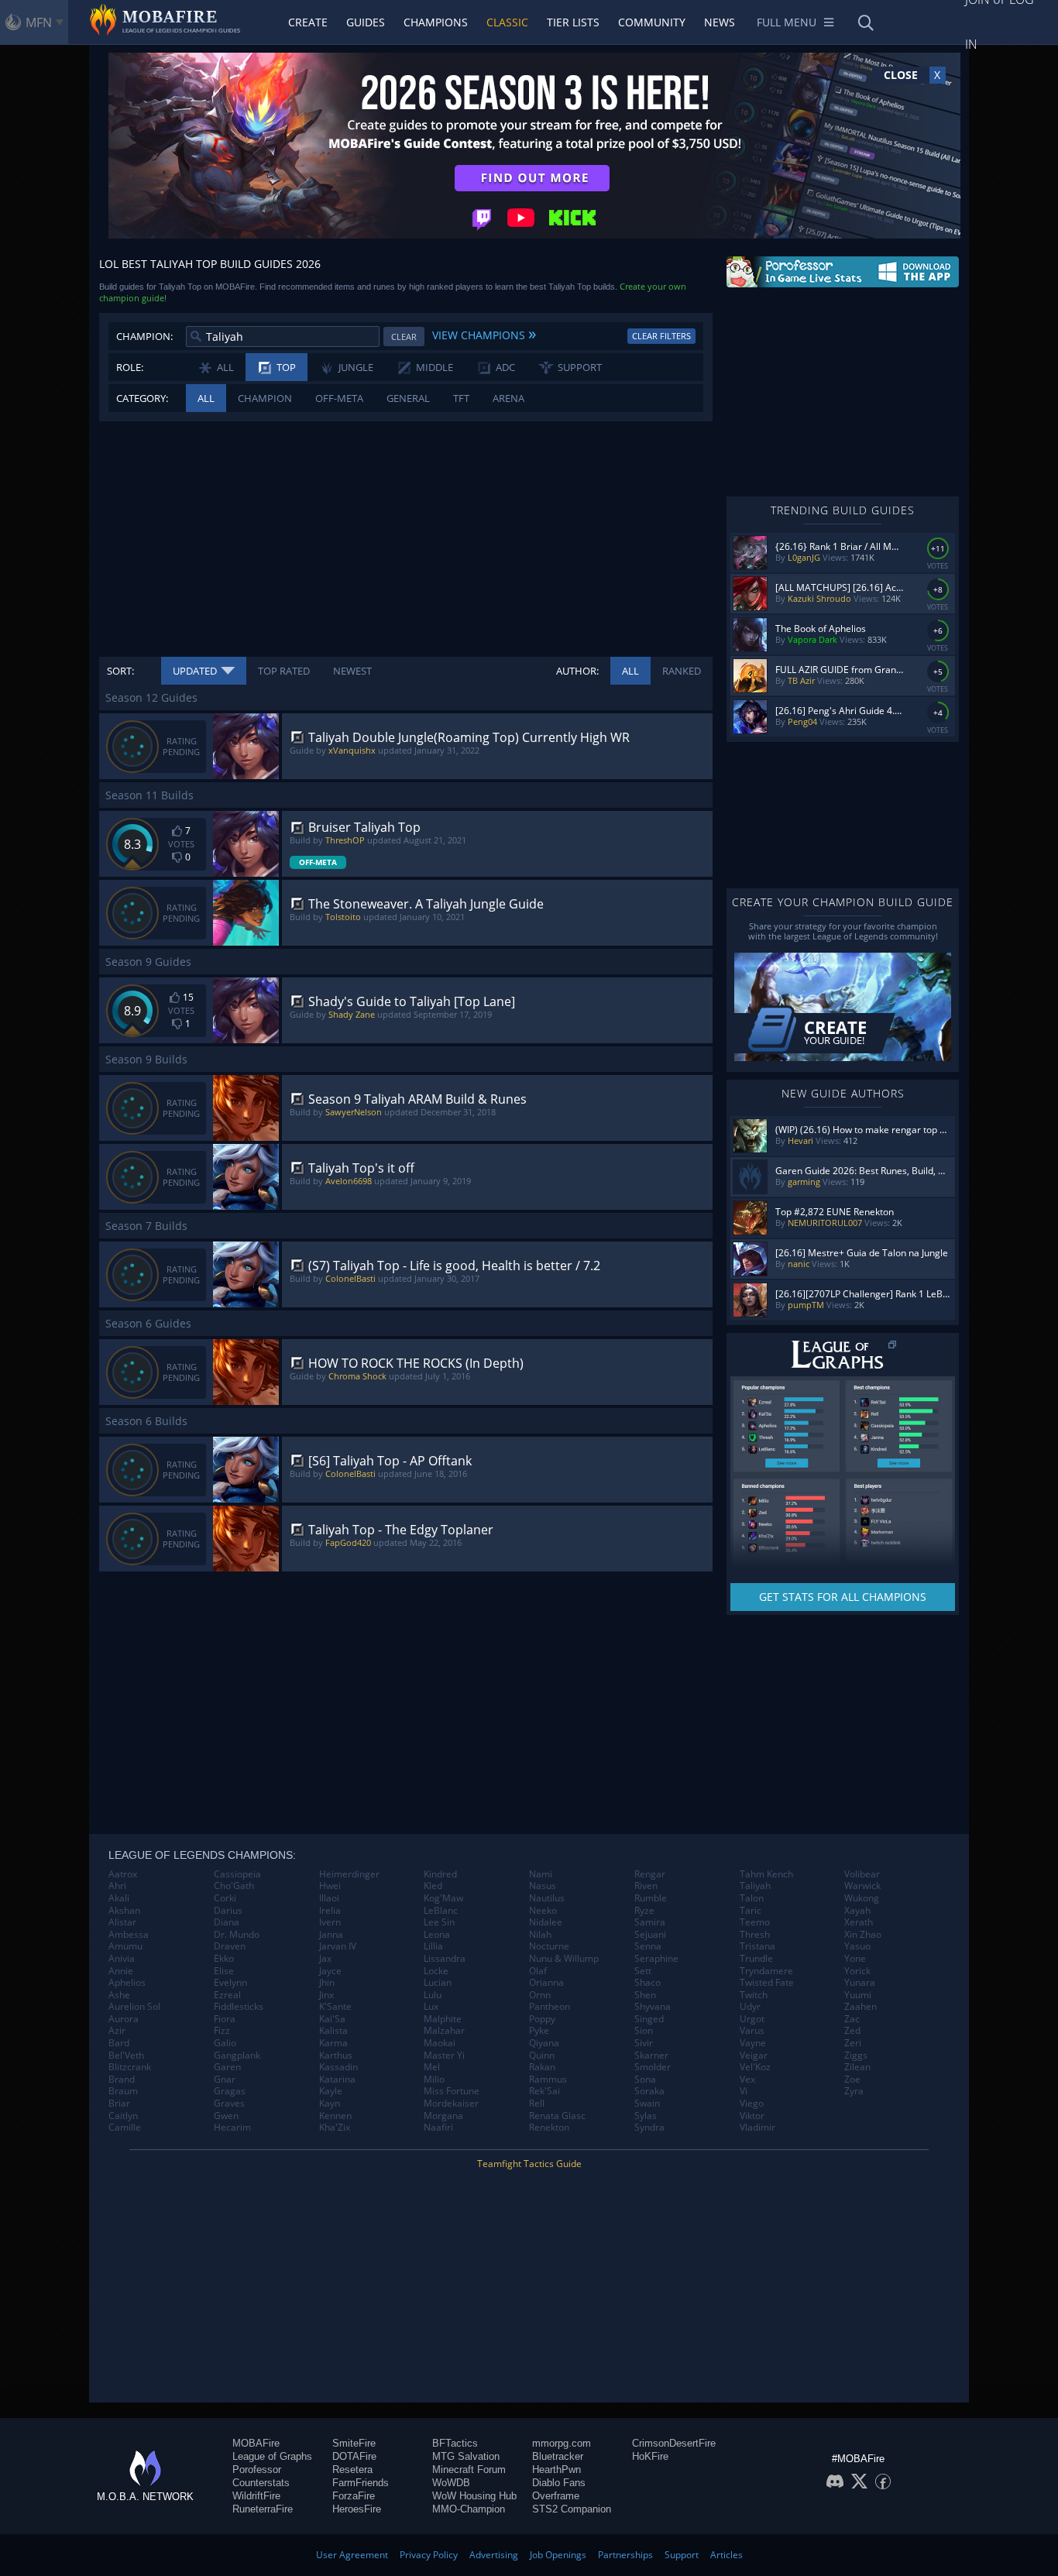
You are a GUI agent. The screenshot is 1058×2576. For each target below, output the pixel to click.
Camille (125, 2128)
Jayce (330, 1971)
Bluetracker (558, 2456)
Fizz (222, 2031)
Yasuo (857, 1946)
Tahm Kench (766, 1874)
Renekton (549, 2128)
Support (682, 2555)
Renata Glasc (557, 2116)
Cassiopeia (237, 1874)
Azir (117, 2031)
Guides (366, 22)
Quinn (542, 2056)
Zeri (853, 2043)
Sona (645, 2080)
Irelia (330, 1911)
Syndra (649, 2128)
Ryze (644, 1911)
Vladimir (757, 2128)
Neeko (543, 1911)
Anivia (122, 1959)
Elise (224, 1971)
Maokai (440, 2043)
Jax (325, 1959)
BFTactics (455, 2443)
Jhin (327, 1983)
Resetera (352, 2470)
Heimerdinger (349, 1874)
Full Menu (787, 22)
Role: (130, 367)
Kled (433, 1886)
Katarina (337, 2080)
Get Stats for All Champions (843, 1597)
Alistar (122, 1922)
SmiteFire (354, 2443)
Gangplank (237, 2056)
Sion (644, 2031)
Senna (648, 1946)
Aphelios (127, 1983)
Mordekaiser (451, 2104)
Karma (333, 2043)
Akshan (124, 1911)
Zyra (854, 2091)
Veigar (754, 2056)
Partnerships (625, 2555)
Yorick (857, 1971)
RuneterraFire (263, 2509)
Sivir (644, 2043)
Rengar (650, 1874)
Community (652, 22)
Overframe (556, 2496)
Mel (432, 2067)
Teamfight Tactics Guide (529, 2164)
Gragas (230, 2091)
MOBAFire (256, 2443)
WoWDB (451, 2483)
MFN (39, 22)
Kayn (330, 2104)
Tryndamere (766, 1971)
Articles (727, 2555)
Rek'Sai (544, 2091)
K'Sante (335, 2007)
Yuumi (858, 1995)
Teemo (755, 1922)
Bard (119, 2043)
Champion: (144, 336)
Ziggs (856, 2056)
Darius (228, 1911)
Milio (434, 2080)
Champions (436, 22)
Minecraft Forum (469, 2470)
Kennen (335, 2116)
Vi (744, 2091)
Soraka (649, 2091)
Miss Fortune (452, 2091)
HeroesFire (357, 2509)
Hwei (330, 1886)
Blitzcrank (130, 2067)
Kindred (440, 1874)
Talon (752, 1898)
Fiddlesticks (239, 2007)
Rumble (651, 1898)
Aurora (124, 2019)
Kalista (333, 2031)
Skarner (651, 2056)
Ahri (117, 1886)
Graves (229, 2104)
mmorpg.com (562, 2443)
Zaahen (860, 2007)
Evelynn (230, 1983)
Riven (646, 1886)
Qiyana (544, 2043)
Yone (855, 1959)
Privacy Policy (429, 2555)
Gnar (225, 2080)
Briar (119, 2104)
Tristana (757, 1946)
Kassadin (338, 2067)
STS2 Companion (572, 2509)
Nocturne (549, 1946)
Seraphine (656, 1959)
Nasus (543, 1886)
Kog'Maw (443, 1898)
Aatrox (123, 1874)
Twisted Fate (767, 1983)
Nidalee (546, 1922)
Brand (122, 2080)
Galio (225, 2043)
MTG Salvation (466, 2456)
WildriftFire (256, 2496)
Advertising (494, 2555)
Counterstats (261, 2483)
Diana (227, 1922)
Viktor (752, 2116)
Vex (747, 2080)
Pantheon (550, 2007)
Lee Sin (439, 1922)
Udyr (750, 2007)
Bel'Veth (126, 2056)
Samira (650, 1922)
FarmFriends (361, 2483)
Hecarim (232, 2128)
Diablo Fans (559, 2483)
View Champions (484, 333)
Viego (752, 2104)
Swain (647, 2104)
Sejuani (650, 1935)
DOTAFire (354, 2456)
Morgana (443, 2116)
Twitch (754, 1995)
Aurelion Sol (134, 2007)
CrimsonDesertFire (674, 2443)
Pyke (539, 2031)
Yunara (860, 1983)
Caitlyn (123, 2116)
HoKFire (650, 2456)
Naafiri (438, 2128)
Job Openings (558, 2555)
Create (308, 22)
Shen (645, 1995)
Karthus (336, 2056)
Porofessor (257, 2470)
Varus (752, 2031)
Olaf (538, 1971)
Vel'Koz (755, 2067)
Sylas (646, 2116)
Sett (643, 1971)
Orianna (546, 1983)
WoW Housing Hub (474, 2496)
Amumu (125, 1946)
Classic (507, 22)
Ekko (224, 1959)
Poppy (542, 2019)
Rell (537, 2104)
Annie (121, 1971)
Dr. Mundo (237, 1935)
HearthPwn (556, 2470)
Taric (751, 1911)
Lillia (433, 1946)
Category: (142, 398)
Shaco (648, 1983)
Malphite (443, 2019)
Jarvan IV (338, 1946)
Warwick (862, 1886)
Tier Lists (573, 22)
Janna (331, 1935)
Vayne (753, 2043)
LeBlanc (441, 1911)
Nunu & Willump (564, 1959)
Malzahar (444, 2031)
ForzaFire (354, 2496)
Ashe (119, 1995)
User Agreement (352, 2555)
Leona (437, 1935)
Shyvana (653, 2007)
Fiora (225, 2019)
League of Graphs (272, 2456)
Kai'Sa (332, 2019)
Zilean (857, 2067)
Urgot (752, 2019)
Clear (404, 337)
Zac (852, 2019)
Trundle (756, 1959)
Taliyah (755, 1886)
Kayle (331, 2091)
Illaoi (329, 1898)
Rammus (548, 2080)
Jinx (326, 1995)
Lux (431, 2007)
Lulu (433, 1995)
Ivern (330, 1922)
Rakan (542, 2067)
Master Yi (444, 2056)
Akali (119, 1898)
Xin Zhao (863, 1935)
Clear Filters (661, 336)
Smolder (653, 2067)
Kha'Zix (335, 2128)
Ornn (540, 1995)
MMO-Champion (469, 2509)
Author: (577, 671)
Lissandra (445, 1959)
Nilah (540, 1935)
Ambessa (129, 1935)
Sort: (120, 671)
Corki (225, 1898)
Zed (852, 2031)
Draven (230, 1946)
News (720, 22)
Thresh (755, 1935)
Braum (123, 2091)
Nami (541, 1874)
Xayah (857, 1911)
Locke (436, 1971)
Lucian (438, 1983)
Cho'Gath (234, 1886)
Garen (227, 2067)
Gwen (226, 2116)
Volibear (862, 1874)
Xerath (859, 1922)
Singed (649, 2019)
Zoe (852, 2080)
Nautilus (547, 1898)
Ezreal (227, 1995)
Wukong (862, 1898)
